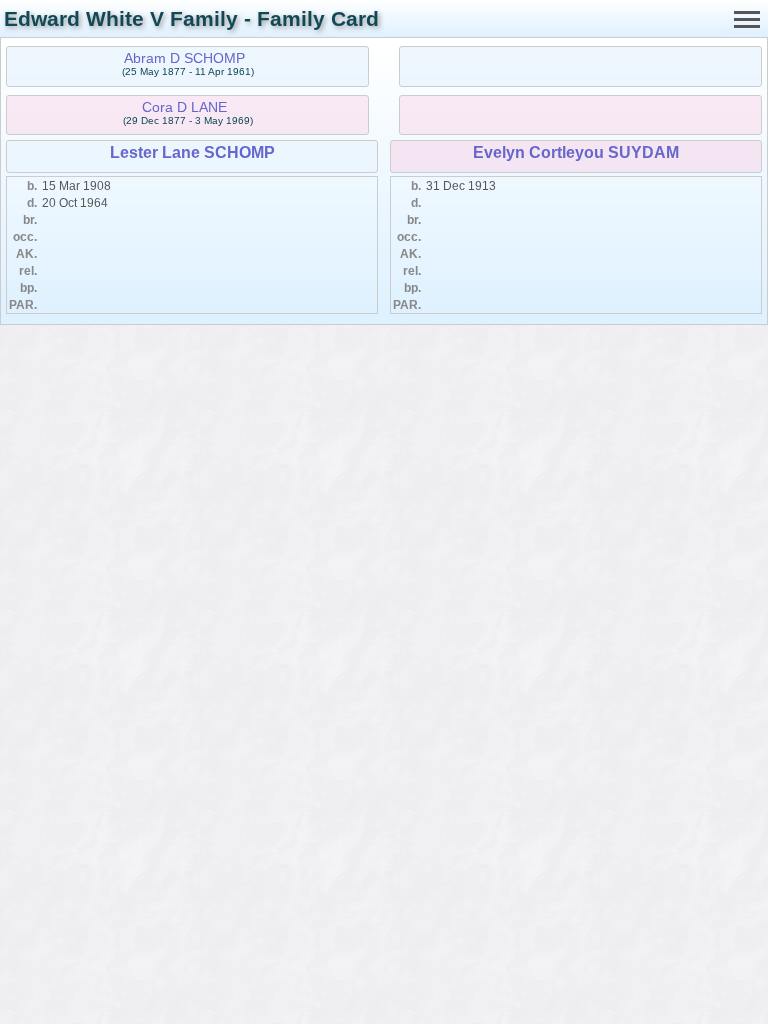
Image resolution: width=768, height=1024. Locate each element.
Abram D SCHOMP (184, 58)
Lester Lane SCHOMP (192, 152)
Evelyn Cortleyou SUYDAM (576, 152)
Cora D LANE (184, 107)
